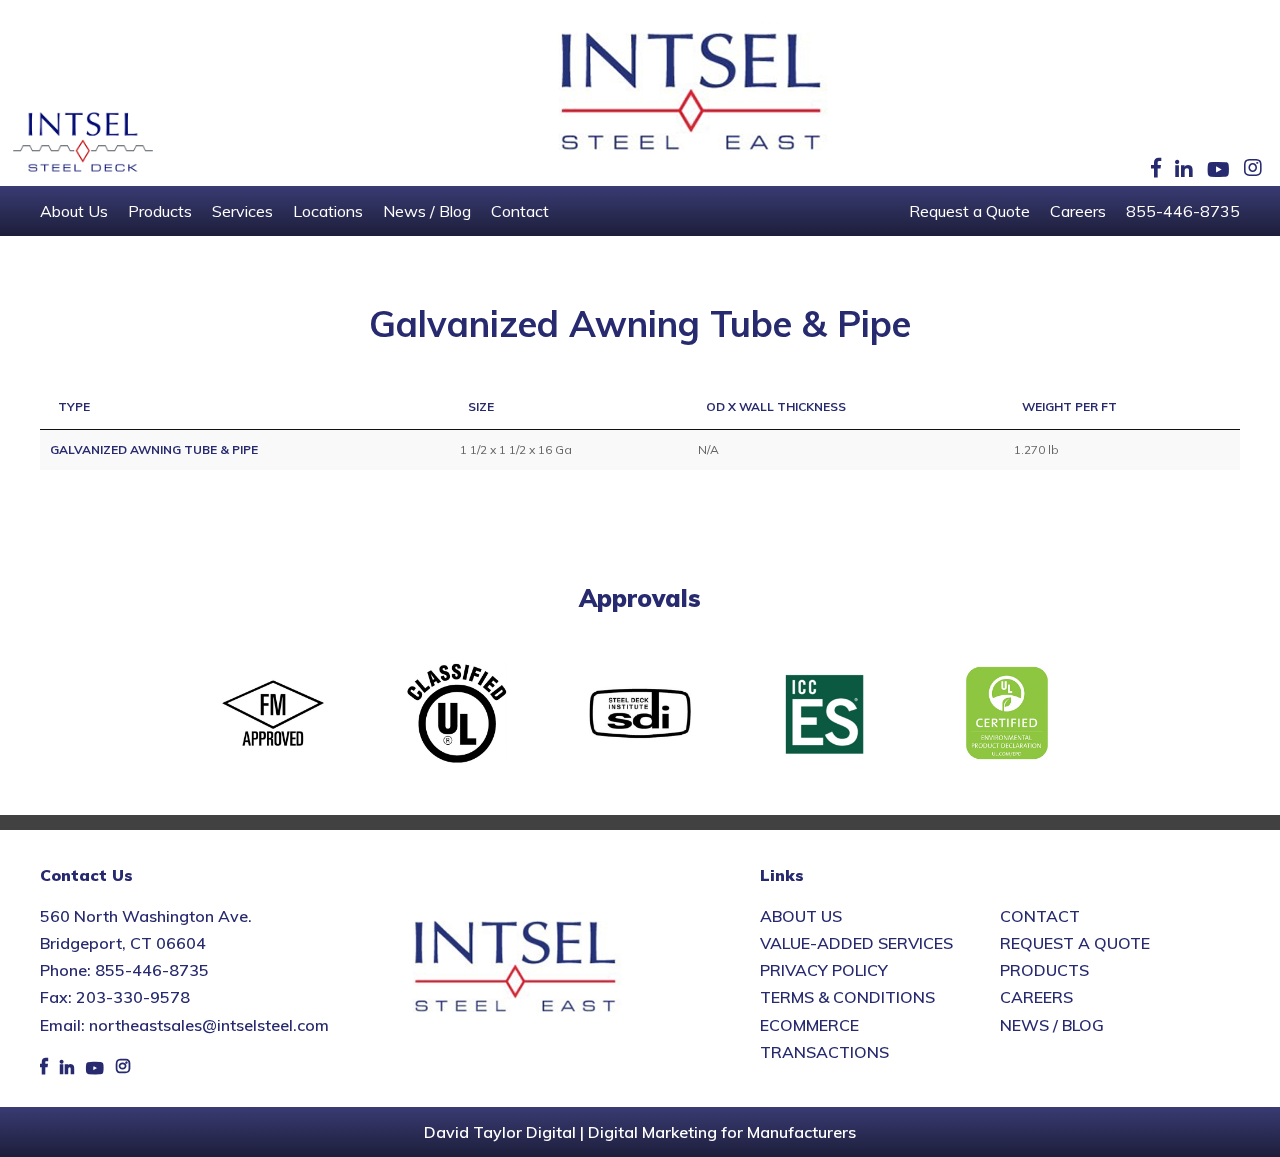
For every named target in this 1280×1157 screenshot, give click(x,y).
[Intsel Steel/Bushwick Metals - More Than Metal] (692, 93)
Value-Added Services (856, 943)
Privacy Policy (824, 970)
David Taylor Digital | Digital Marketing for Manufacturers (640, 1132)
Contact (520, 211)
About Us (74, 211)
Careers (1078, 211)
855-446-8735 (1183, 211)
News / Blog (427, 211)
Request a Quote (969, 211)
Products (160, 211)
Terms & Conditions (847, 997)
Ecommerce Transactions (824, 1038)
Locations (328, 211)
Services (242, 211)
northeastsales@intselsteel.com (209, 1025)
